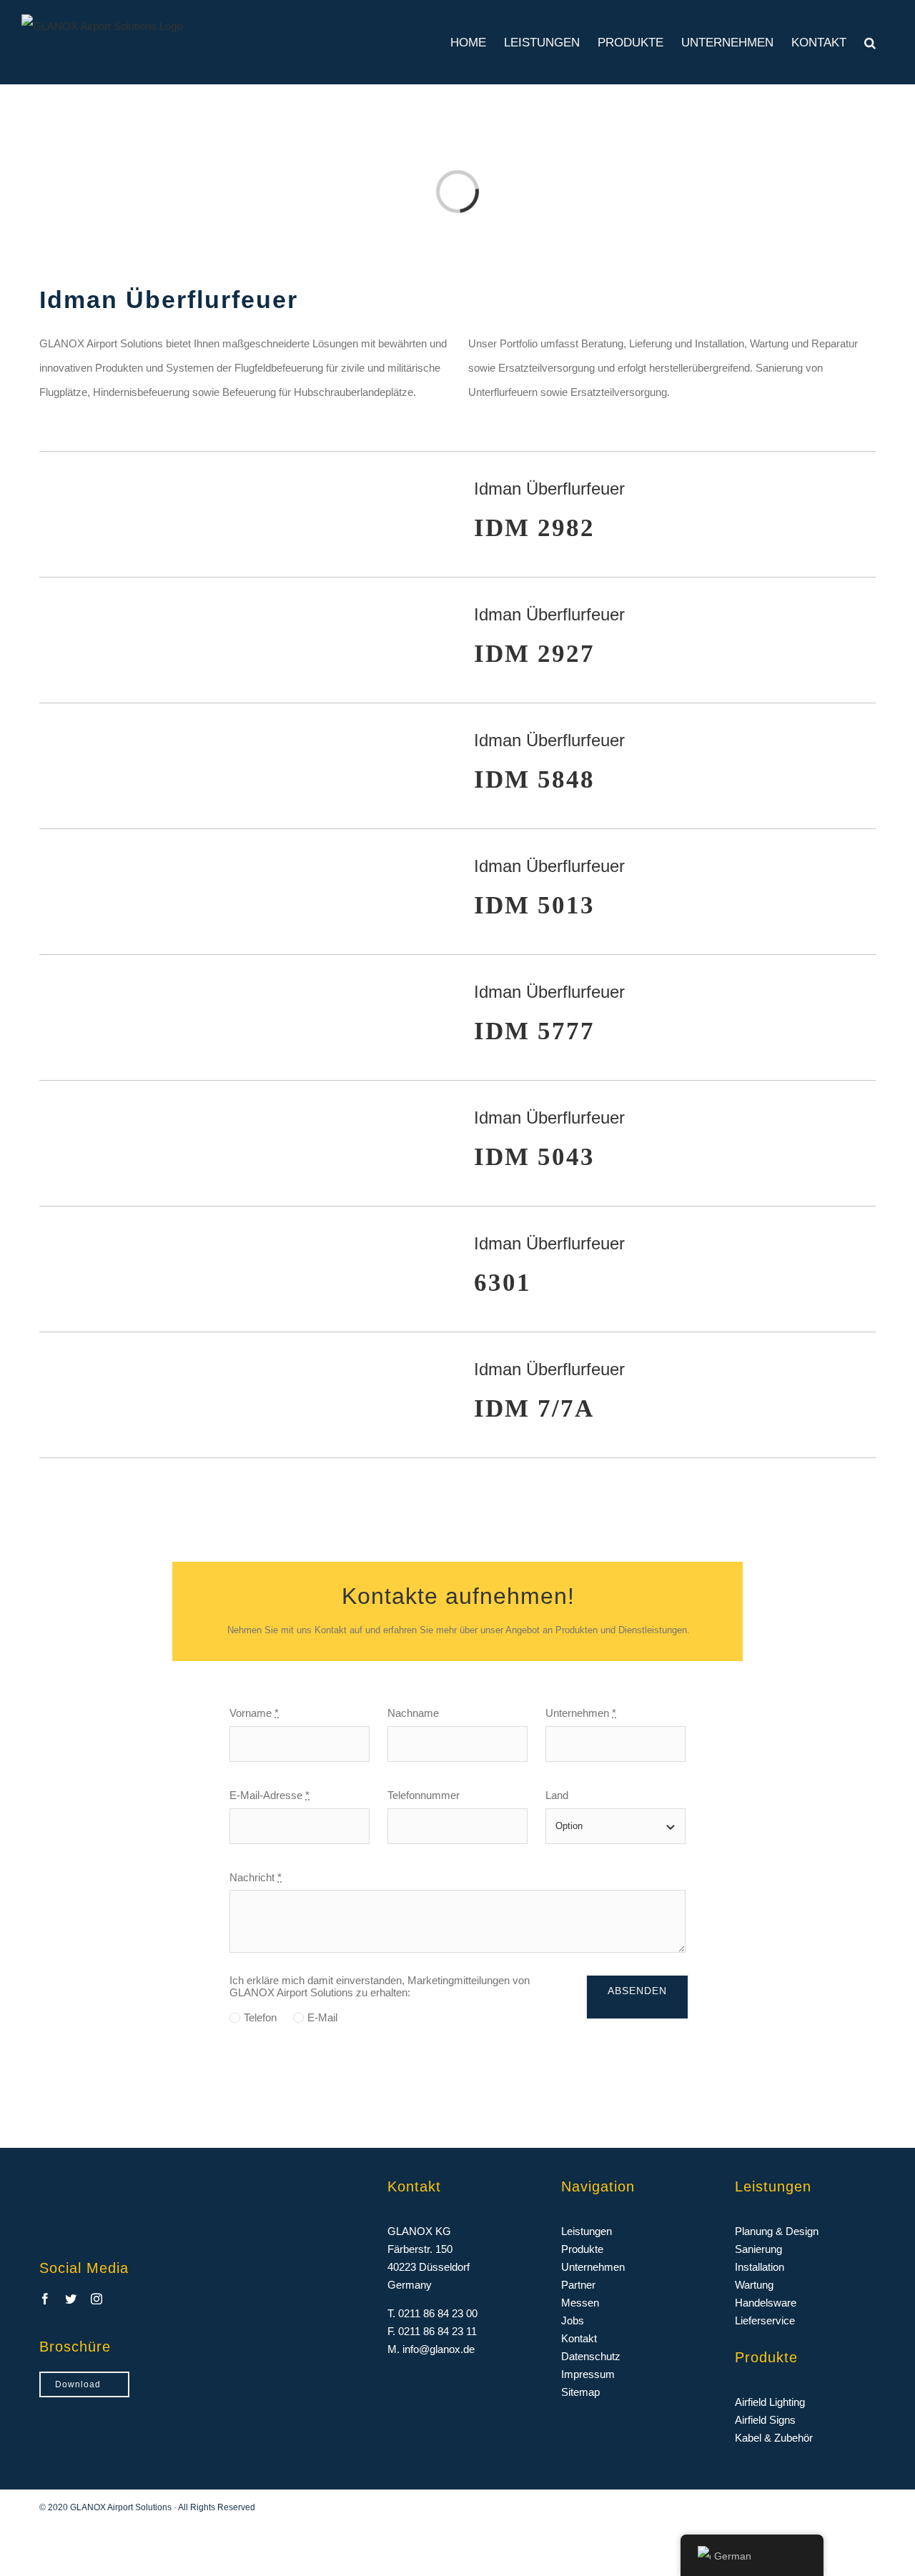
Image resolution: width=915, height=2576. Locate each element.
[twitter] (71, 2299)
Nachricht (256, 1877)
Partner (578, 2285)
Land (557, 1795)
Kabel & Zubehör (774, 2438)
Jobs (573, 2320)
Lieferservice (765, 2320)
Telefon (260, 2017)
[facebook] (45, 2299)
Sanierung (758, 2249)
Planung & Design (777, 2231)
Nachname (413, 1713)
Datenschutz (591, 2356)
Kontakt (579, 2338)
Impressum (588, 2374)
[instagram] (97, 2299)
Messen (580, 2303)
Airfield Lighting (770, 2402)
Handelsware (766, 2303)
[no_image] (240, 475)
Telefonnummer (424, 1795)
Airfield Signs (765, 2420)
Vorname (254, 1713)
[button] (870, 42)
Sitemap (580, 2392)
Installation (760, 2267)
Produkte (582, 2249)
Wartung (754, 2285)
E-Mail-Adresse (269, 1795)
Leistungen (587, 2231)
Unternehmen (581, 1713)
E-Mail (322, 2017)
